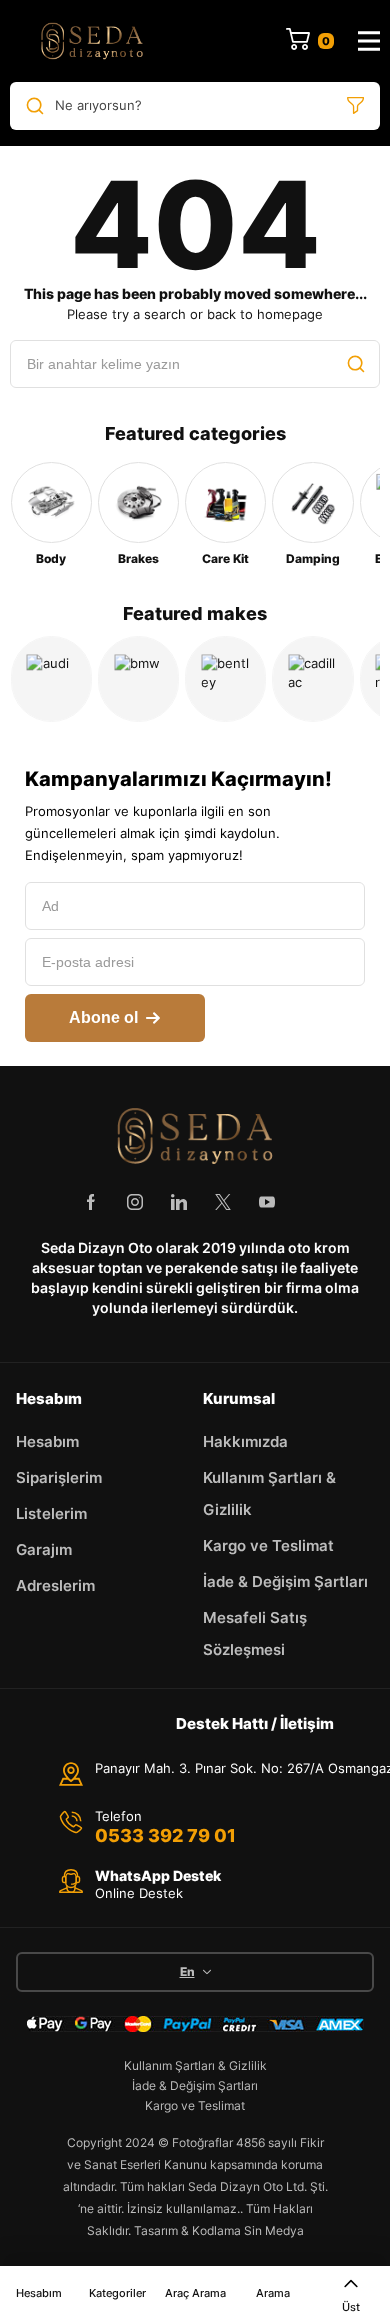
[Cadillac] (312, 678)
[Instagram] (135, 1202)
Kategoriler (117, 2293)
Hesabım (39, 2293)
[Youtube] (267, 1202)
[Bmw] (138, 678)
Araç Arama (195, 2293)
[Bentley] (225, 678)
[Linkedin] (179, 1202)
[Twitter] (223, 1202)
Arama (273, 2293)
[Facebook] (91, 1202)
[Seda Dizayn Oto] (92, 41)
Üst (351, 2307)
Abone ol (103, 1017)
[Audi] (51, 678)
